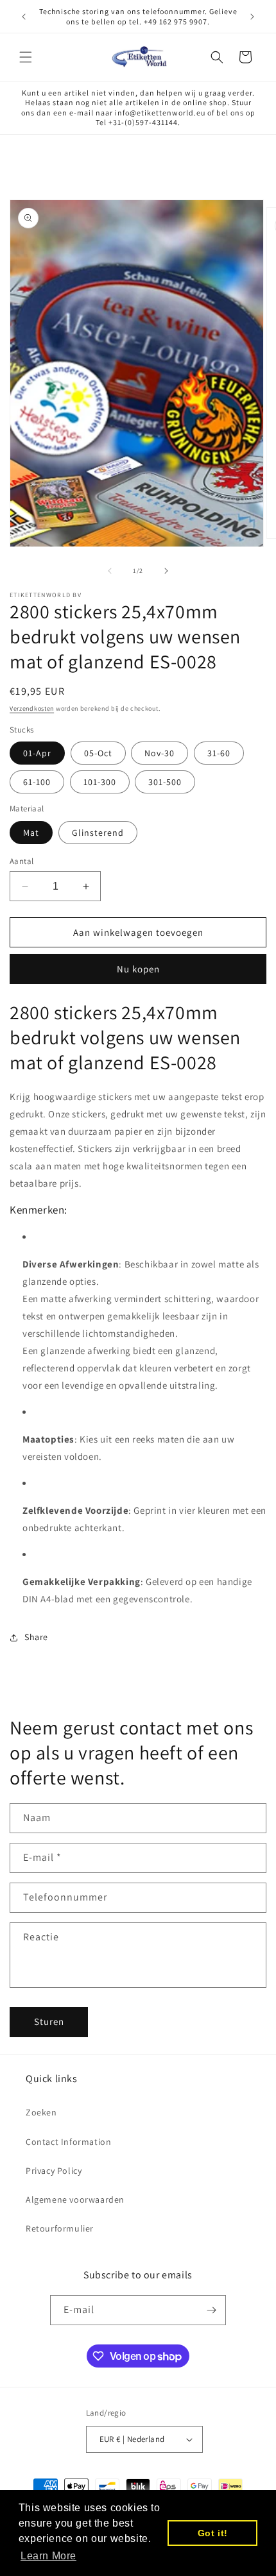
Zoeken (41, 2112)
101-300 (100, 782)
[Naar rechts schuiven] (166, 571)
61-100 (37, 782)
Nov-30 (160, 753)
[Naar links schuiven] (110, 571)
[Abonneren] (211, 2310)
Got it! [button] (213, 2533)
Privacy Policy (54, 2171)
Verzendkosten (32, 708)
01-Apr (37, 753)
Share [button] (36, 1637)
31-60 (219, 753)
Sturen (49, 2021)
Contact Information (68, 2142)
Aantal (22, 861)
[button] (26, 57)
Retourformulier (60, 2228)
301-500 (165, 782)
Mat (31, 833)
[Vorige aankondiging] (24, 17)
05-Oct (98, 753)
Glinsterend (98, 833)
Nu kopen (138, 969)
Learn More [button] (48, 2556)
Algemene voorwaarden (75, 2199)
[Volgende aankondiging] (252, 17)
